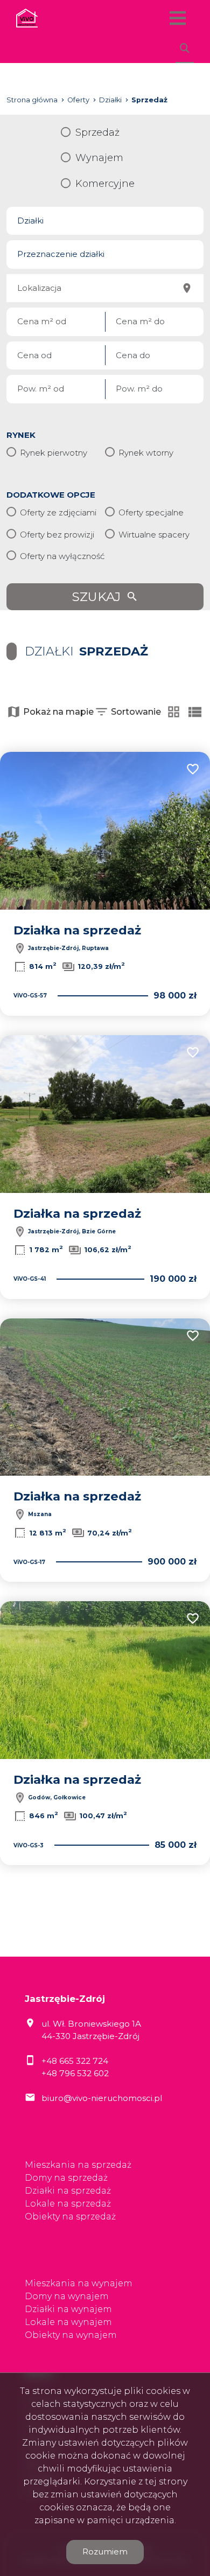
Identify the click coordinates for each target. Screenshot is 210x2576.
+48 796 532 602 (75, 2073)
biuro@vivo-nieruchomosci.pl (102, 2098)
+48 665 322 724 (75, 2061)
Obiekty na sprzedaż (70, 2217)
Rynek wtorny (146, 453)
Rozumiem (105, 2551)
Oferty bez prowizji (57, 535)
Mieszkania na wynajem (79, 2283)
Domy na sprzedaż (66, 2178)
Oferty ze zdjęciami (58, 512)
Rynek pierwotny (54, 453)
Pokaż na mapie (58, 712)
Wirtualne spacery (154, 535)
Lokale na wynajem (68, 2322)
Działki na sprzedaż (68, 2191)
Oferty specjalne (151, 512)
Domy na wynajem (67, 2296)
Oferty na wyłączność (62, 556)
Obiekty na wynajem (71, 2335)
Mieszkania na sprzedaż (78, 2165)
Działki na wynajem (68, 2309)
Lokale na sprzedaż (68, 2204)
